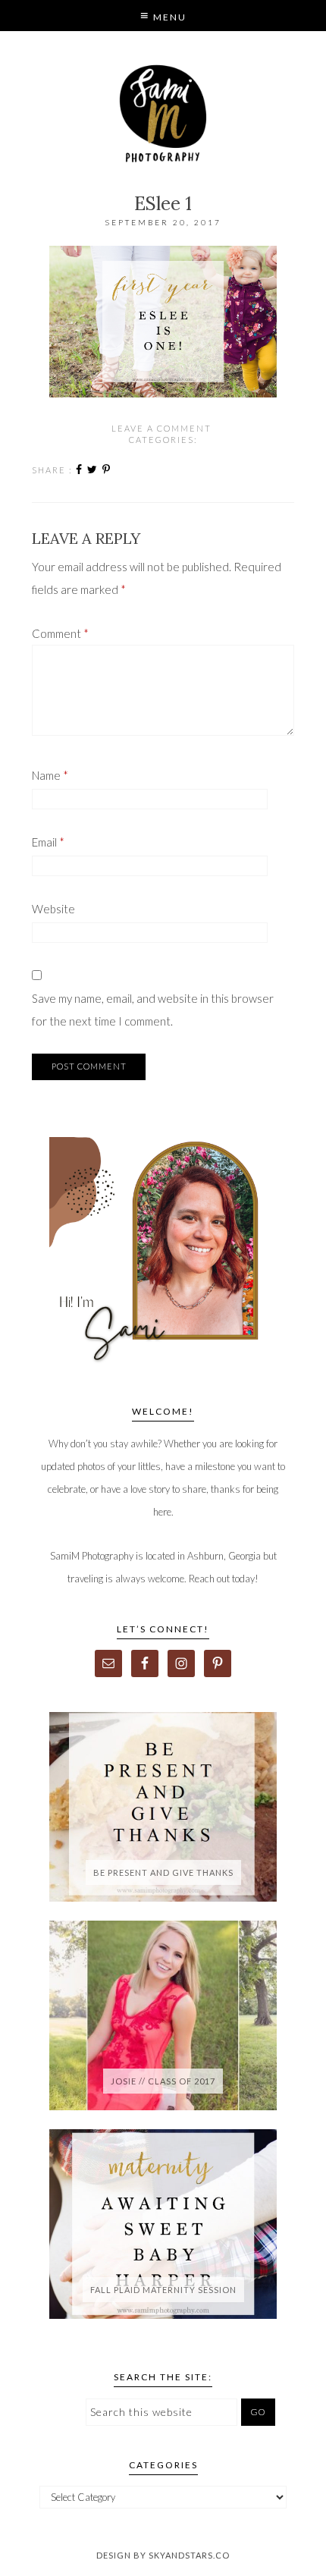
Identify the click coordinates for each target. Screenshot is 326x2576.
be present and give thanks (163, 1872)
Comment (60, 633)
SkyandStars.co (189, 2555)
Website (53, 909)
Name (50, 775)
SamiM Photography (163, 114)
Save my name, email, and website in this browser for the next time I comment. (153, 1010)
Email (48, 842)
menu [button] (168, 17)
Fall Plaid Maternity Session (163, 2290)
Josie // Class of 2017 (163, 2081)
